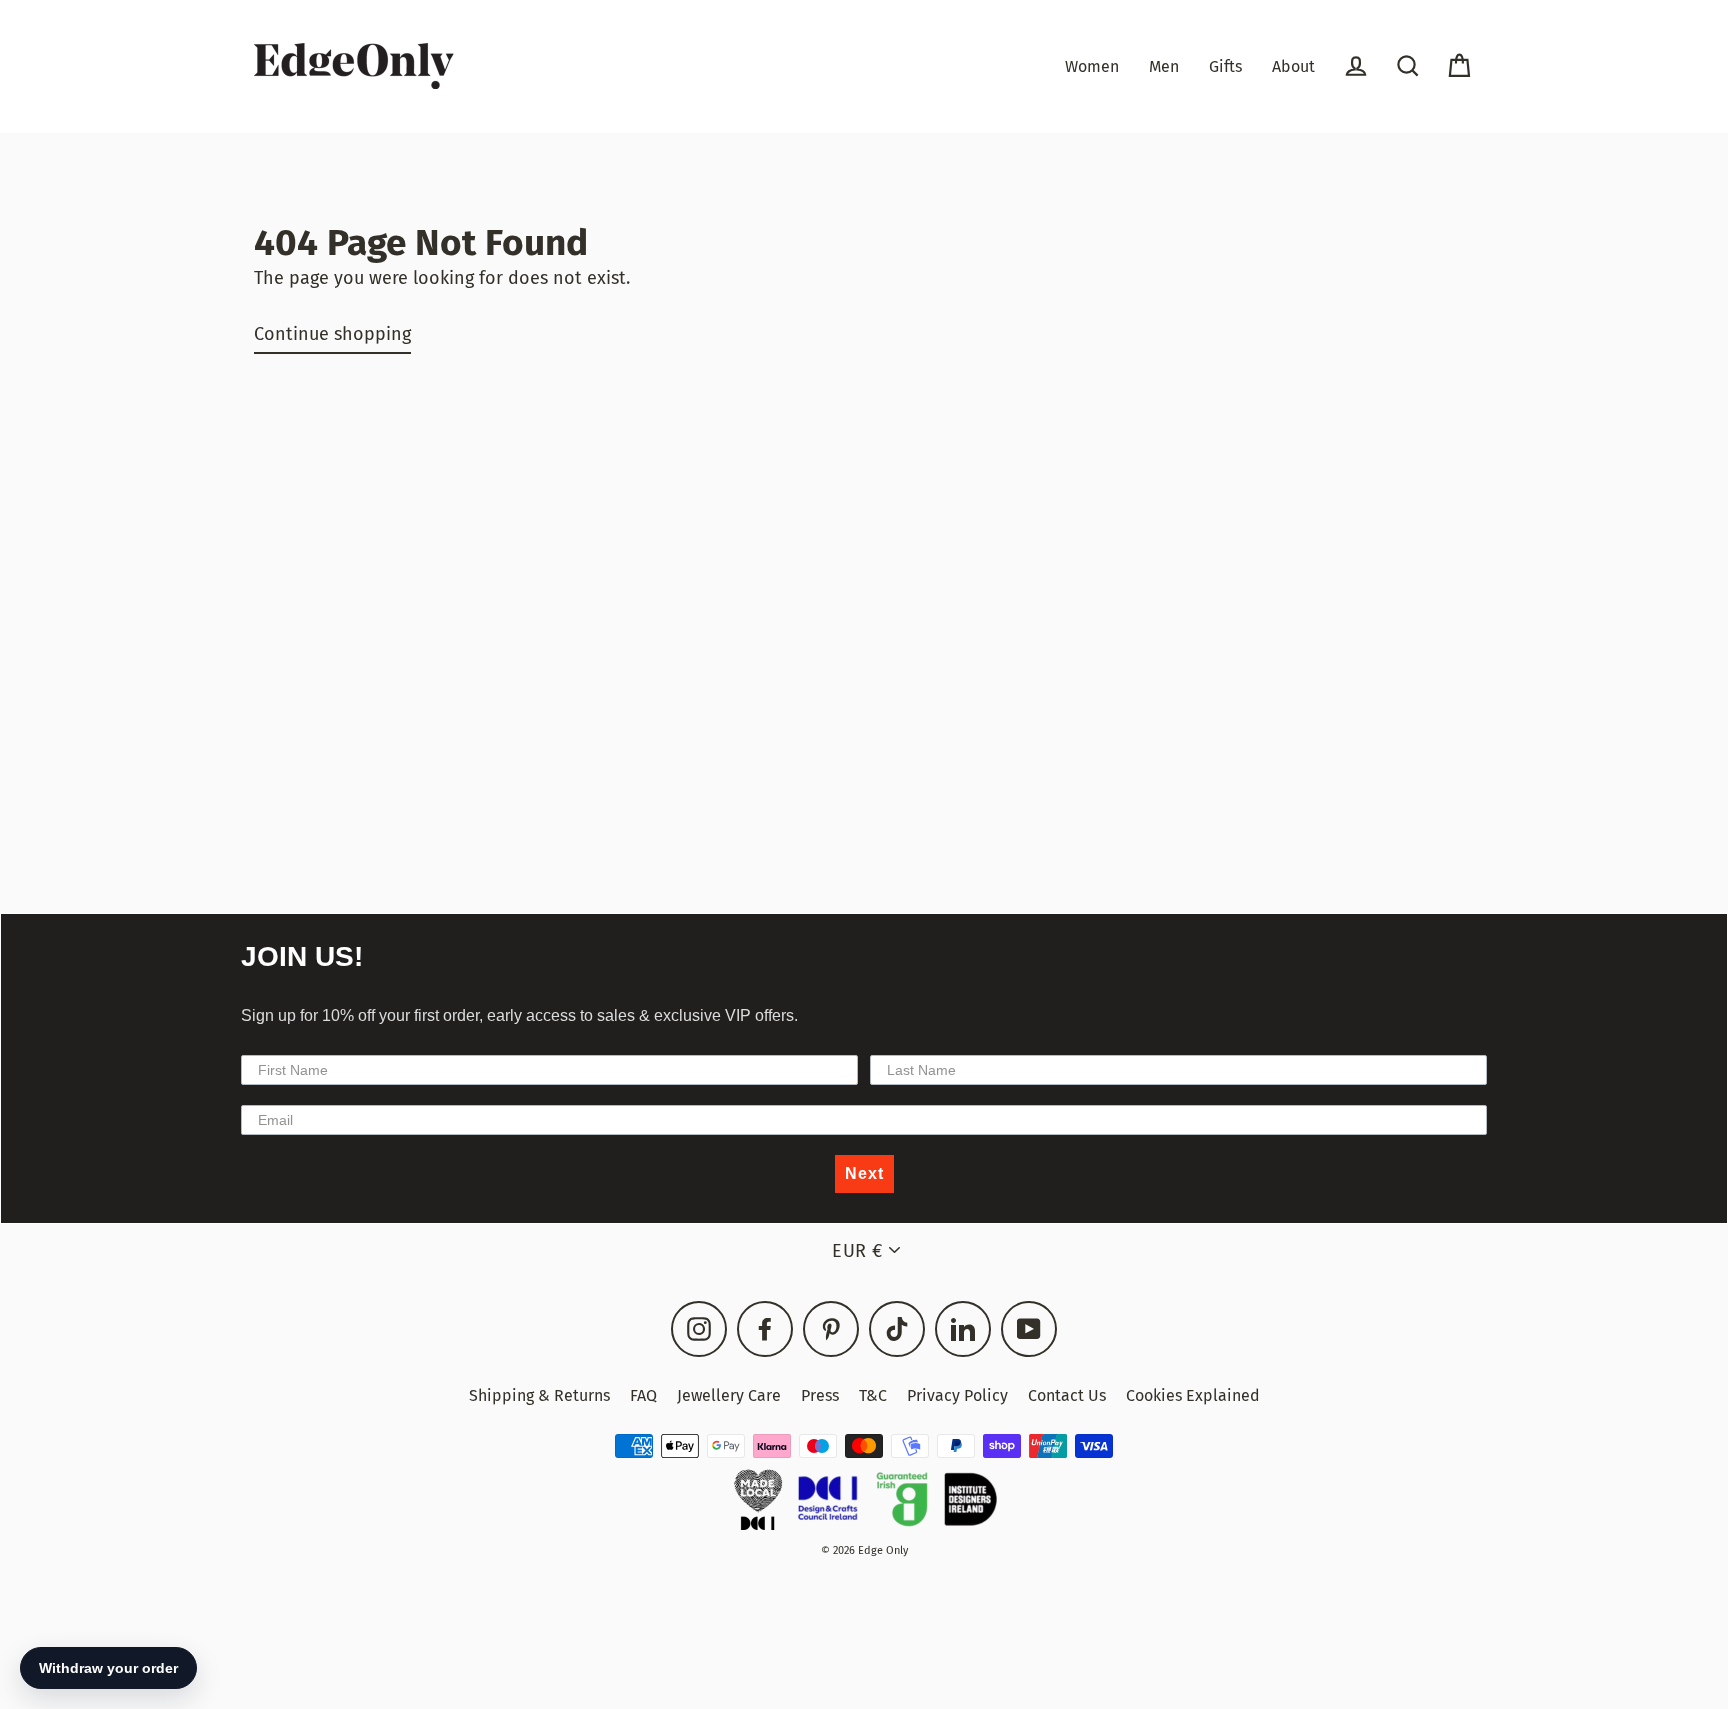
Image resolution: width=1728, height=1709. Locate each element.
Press (820, 1395)
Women (1092, 66)
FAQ (643, 1395)
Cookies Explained (1193, 1395)
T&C (873, 1395)
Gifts (1225, 66)
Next (864, 1173)
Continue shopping (332, 334)
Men (1164, 66)
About (1293, 66)
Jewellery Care (729, 1395)
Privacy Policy (957, 1395)
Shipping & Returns (539, 1395)
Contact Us (1067, 1395)
